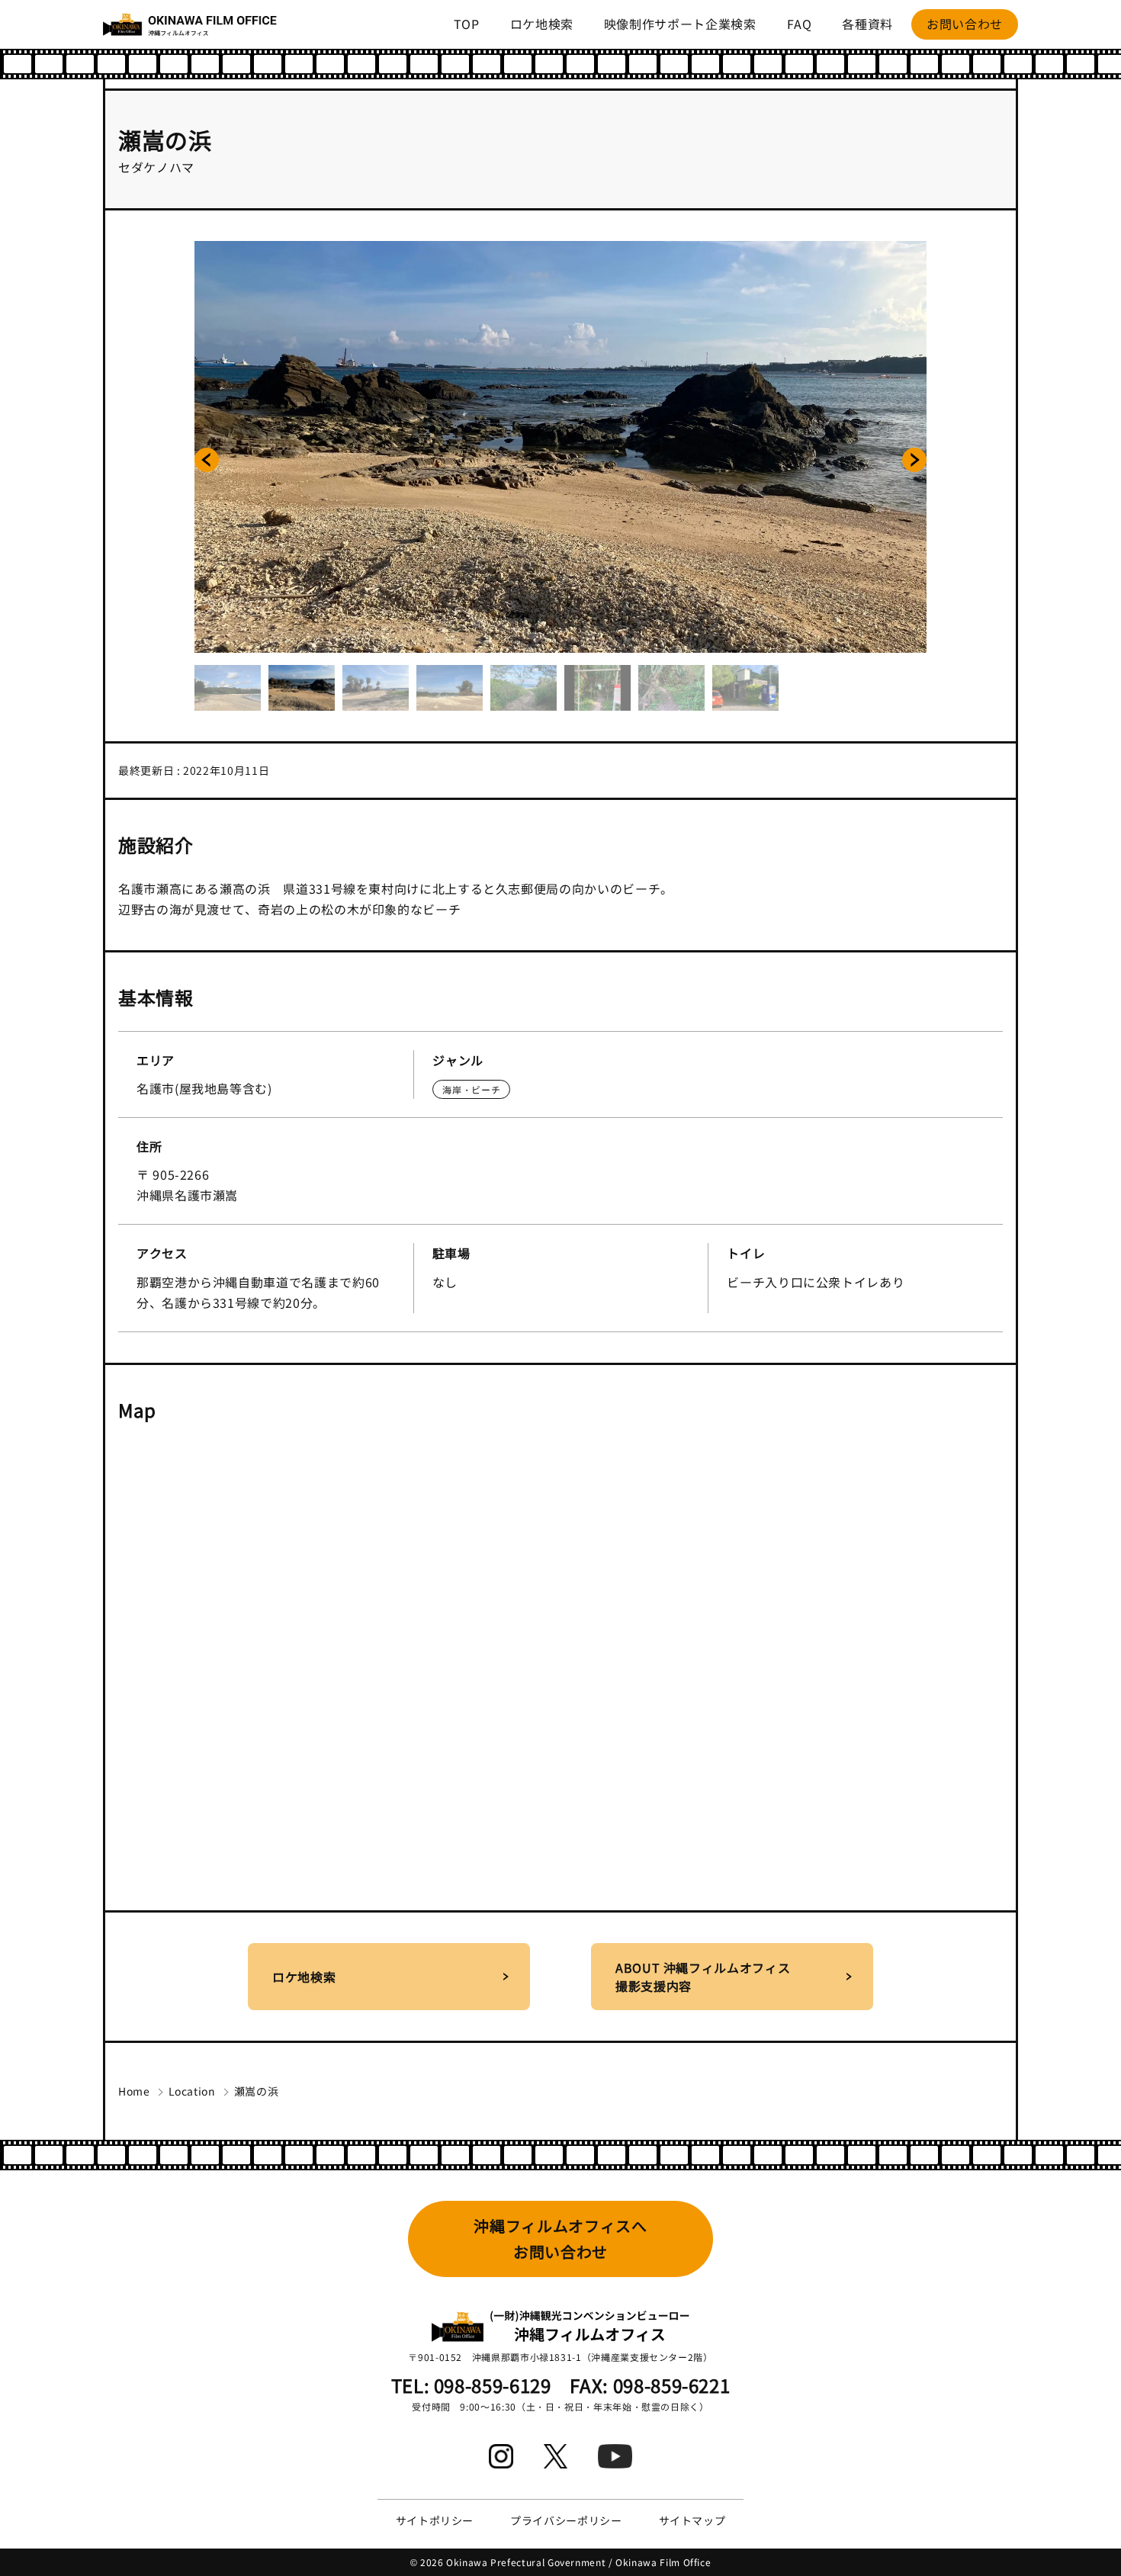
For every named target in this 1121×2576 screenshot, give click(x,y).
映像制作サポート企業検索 (680, 24)
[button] (207, 460)
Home (134, 2091)
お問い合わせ (965, 24)
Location (192, 2091)
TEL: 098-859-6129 (471, 2385)
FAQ (800, 24)
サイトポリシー (435, 2520)
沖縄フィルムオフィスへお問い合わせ (560, 2239)
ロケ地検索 (542, 24)
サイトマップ (692, 2520)
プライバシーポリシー (566, 2520)
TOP (467, 24)
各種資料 (867, 24)
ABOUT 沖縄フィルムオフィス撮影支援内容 (703, 1977)
